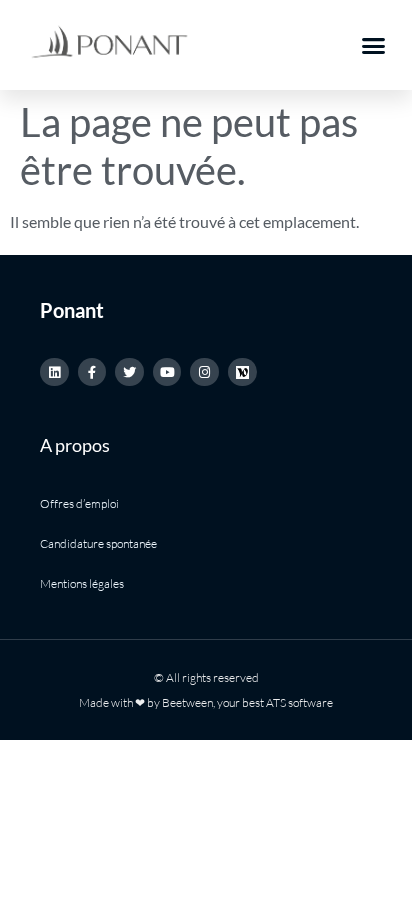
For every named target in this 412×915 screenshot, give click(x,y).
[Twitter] (129, 372)
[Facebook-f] (92, 372)
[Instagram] (204, 372)
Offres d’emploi (79, 503)
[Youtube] (167, 372)
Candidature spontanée (98, 543)
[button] (374, 45)
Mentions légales (82, 583)
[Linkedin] (54, 372)
